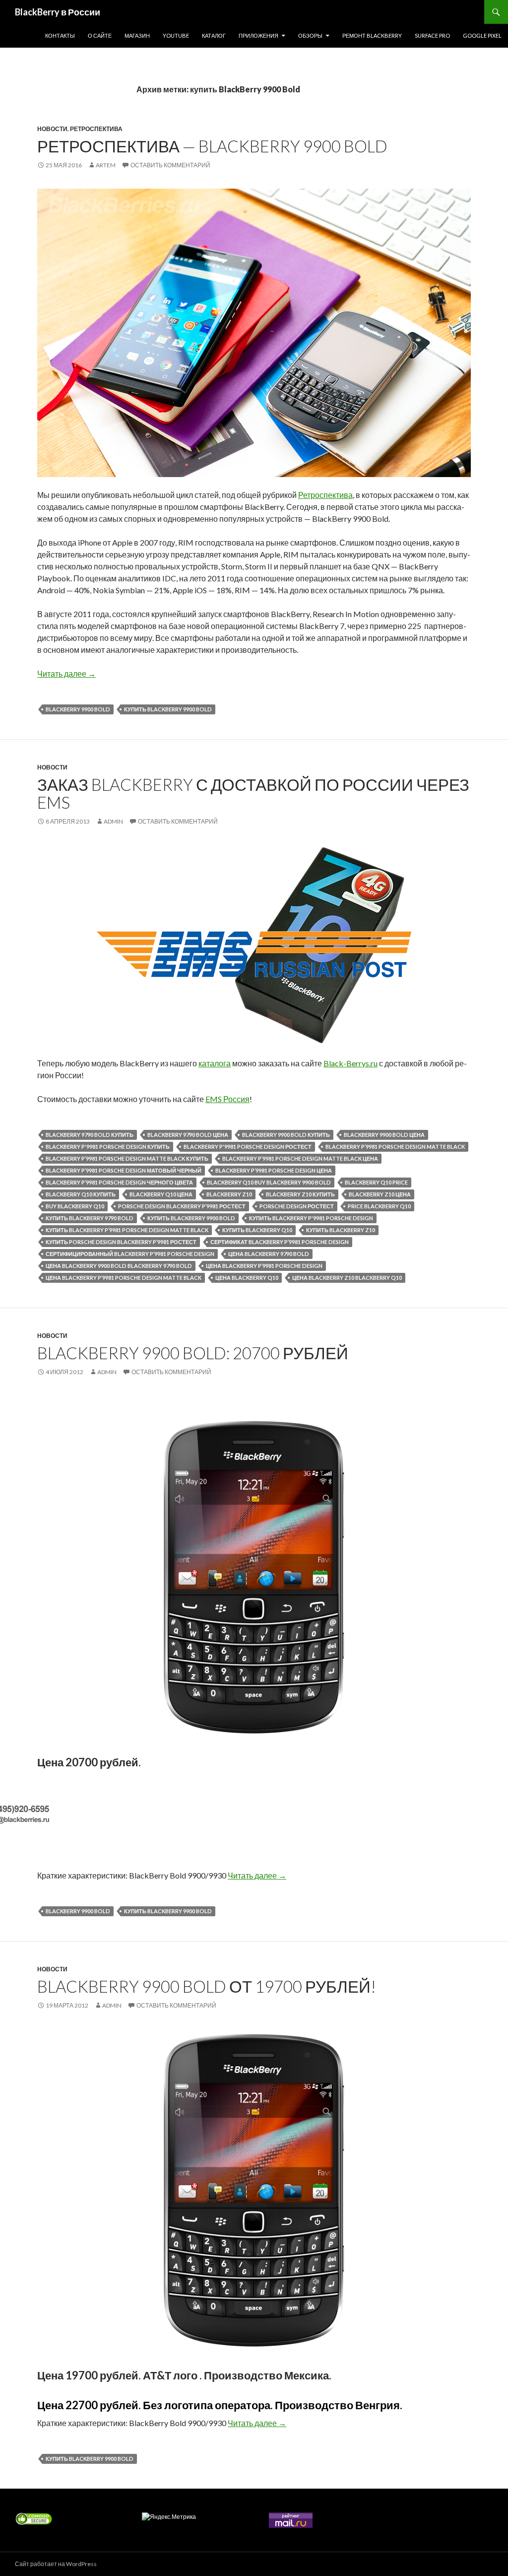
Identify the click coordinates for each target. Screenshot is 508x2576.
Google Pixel (482, 35)
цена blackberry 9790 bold (269, 1254)
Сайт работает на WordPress (56, 2564)
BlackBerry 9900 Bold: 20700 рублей (193, 1353)
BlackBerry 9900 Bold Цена (384, 1135)
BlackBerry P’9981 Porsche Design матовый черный (124, 1170)
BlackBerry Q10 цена (161, 1194)
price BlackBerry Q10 (379, 1206)
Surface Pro (432, 35)
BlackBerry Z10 (229, 1194)
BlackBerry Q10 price (376, 1182)
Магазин (137, 35)
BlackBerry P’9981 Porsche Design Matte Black (395, 1147)
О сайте (100, 35)
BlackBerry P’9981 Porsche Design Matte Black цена (300, 1158)
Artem (106, 165)
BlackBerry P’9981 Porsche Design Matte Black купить (127, 1158)
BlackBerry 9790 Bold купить (90, 1135)
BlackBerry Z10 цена (380, 1194)
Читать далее (66, 673)
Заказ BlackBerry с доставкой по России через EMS (253, 793)
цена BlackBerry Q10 (247, 1278)
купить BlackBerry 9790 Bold (90, 1218)
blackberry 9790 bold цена (188, 1135)
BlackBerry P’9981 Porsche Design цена (274, 1170)
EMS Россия (227, 1099)
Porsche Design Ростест (297, 1206)
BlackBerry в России (58, 12)
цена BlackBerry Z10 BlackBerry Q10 (347, 1278)
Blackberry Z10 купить (300, 1194)
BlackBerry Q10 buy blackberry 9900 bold (269, 1182)
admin (113, 821)
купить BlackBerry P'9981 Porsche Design (311, 1218)
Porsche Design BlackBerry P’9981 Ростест (182, 1206)
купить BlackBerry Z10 (341, 1230)
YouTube (176, 35)
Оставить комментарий (170, 165)
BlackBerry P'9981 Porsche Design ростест (248, 1147)
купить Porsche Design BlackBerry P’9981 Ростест (121, 1242)
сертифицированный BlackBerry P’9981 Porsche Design (130, 1254)
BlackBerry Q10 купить (81, 1194)
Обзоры (310, 35)
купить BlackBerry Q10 (257, 1230)
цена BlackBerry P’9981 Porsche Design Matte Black (124, 1278)
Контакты (60, 35)
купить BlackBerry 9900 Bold (168, 709)
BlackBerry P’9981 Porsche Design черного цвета (119, 1182)
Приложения (258, 35)
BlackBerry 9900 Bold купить (286, 1135)
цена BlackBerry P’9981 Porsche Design (264, 1266)
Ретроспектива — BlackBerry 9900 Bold (212, 146)
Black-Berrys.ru (350, 1063)
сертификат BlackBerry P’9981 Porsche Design (280, 1242)
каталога (215, 1063)
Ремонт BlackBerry (372, 35)
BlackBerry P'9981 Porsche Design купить (108, 1147)
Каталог (214, 35)
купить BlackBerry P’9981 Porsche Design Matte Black (127, 1230)
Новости (52, 129)
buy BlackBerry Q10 (75, 1206)
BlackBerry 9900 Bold (78, 709)
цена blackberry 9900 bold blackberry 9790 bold (119, 1266)
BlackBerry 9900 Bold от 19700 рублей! (207, 1986)
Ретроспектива (96, 129)
